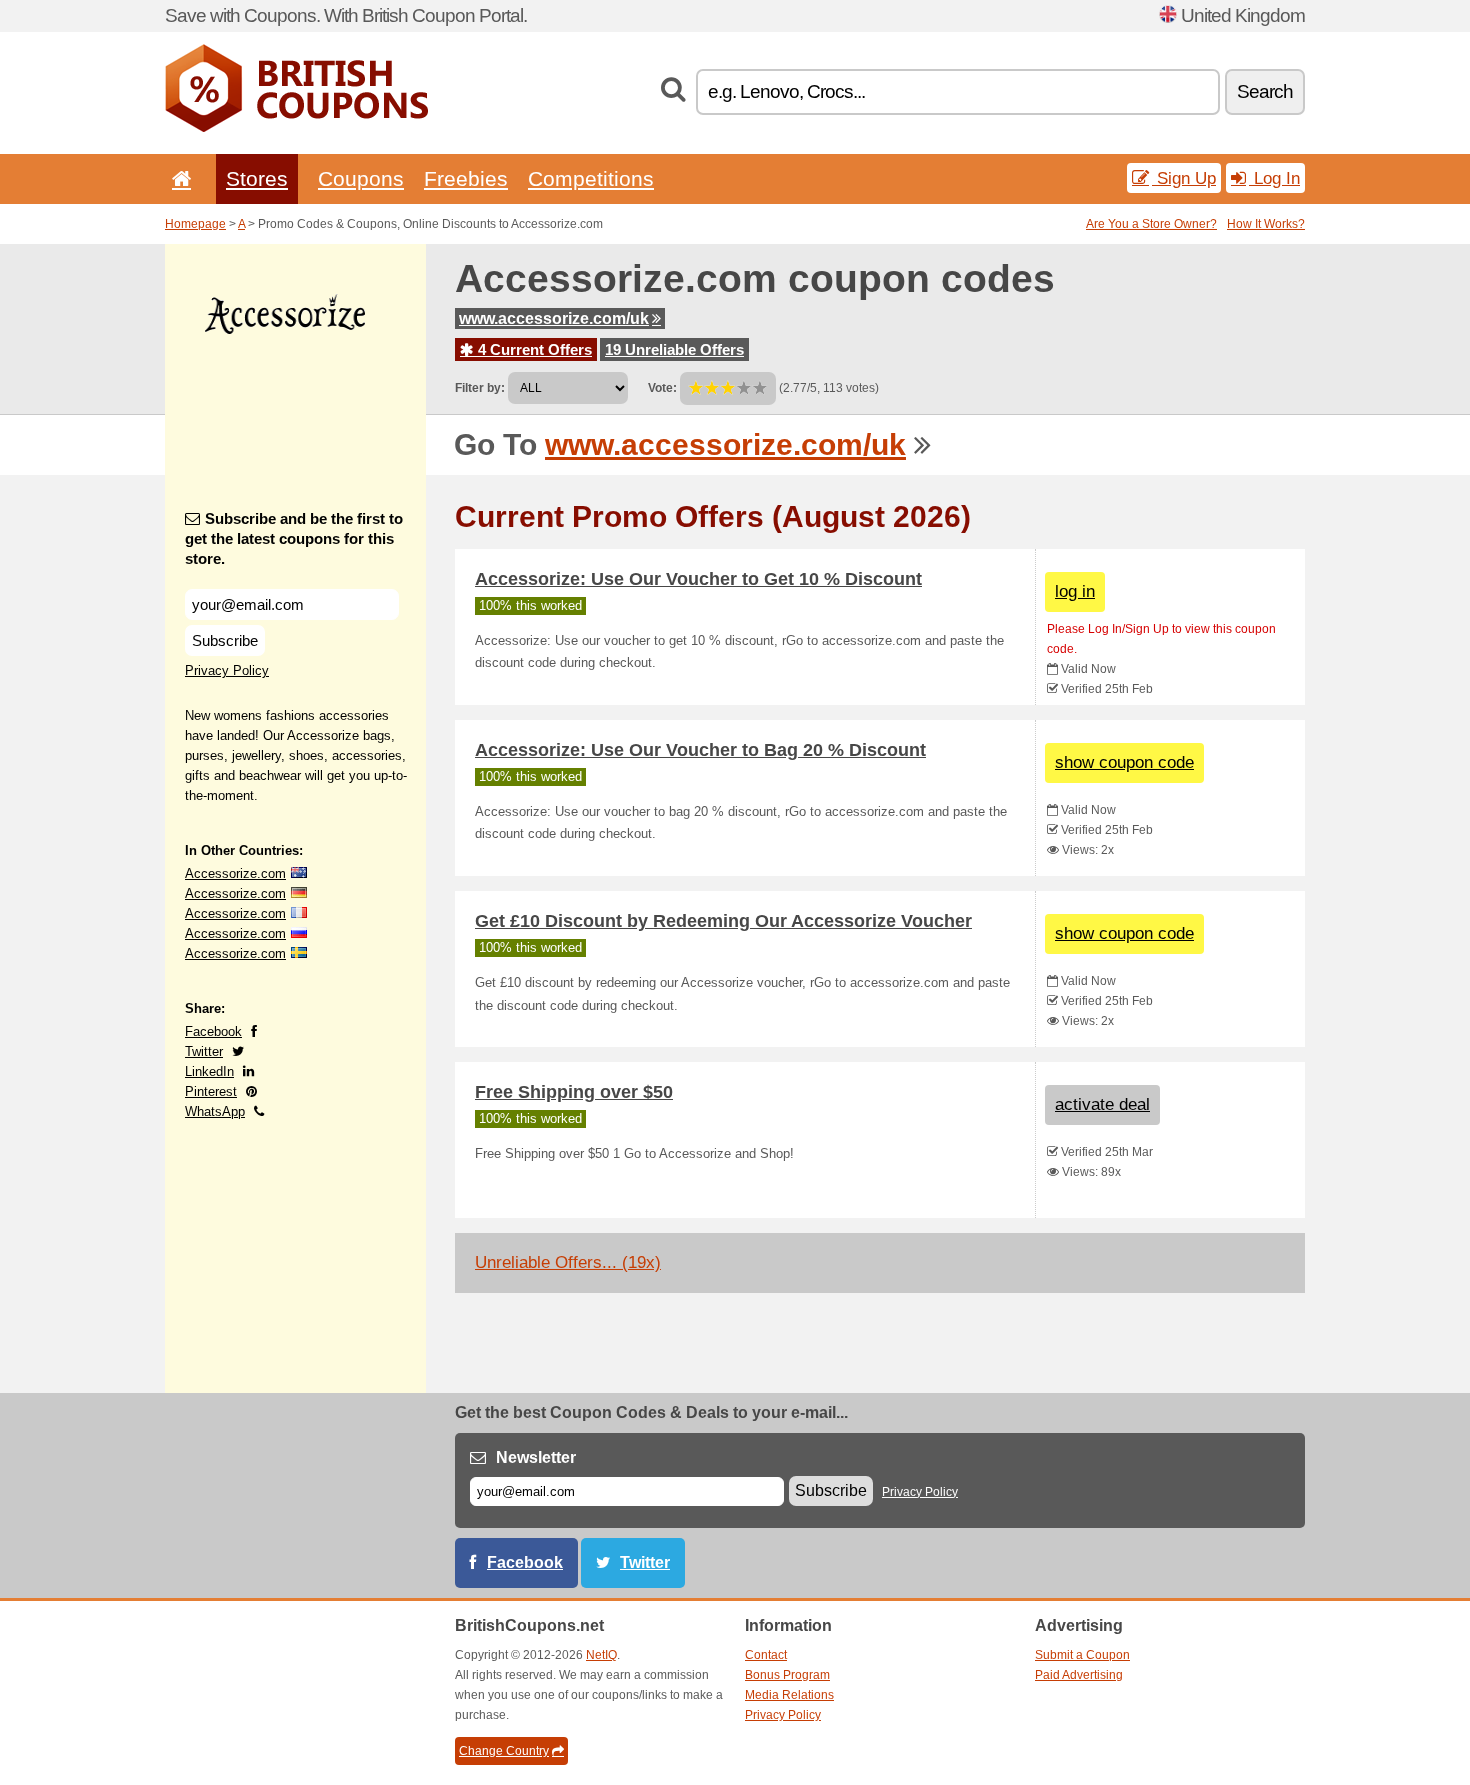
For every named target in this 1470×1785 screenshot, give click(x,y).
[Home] (178, 178)
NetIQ (601, 1655)
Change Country (504, 1751)
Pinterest (211, 1091)
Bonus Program (787, 1675)
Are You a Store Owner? (1151, 224)
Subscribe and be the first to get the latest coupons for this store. (294, 538)
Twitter (204, 1051)
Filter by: (480, 388)
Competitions (591, 178)
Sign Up (1184, 178)
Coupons (361, 178)
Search (1265, 91)
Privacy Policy (227, 670)
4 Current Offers (533, 349)
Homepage (195, 224)
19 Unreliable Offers (674, 349)
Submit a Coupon (1082, 1655)
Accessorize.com (235, 873)
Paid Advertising (1079, 1675)
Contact (766, 1655)
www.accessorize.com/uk (554, 318)
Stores (257, 178)
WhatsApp (215, 1111)
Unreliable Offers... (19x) (568, 1262)
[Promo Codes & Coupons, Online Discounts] (296, 128)
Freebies (466, 178)
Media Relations (789, 1695)
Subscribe (225, 640)
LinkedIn (209, 1071)
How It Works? (1266, 224)
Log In (1274, 178)
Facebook (213, 1031)
